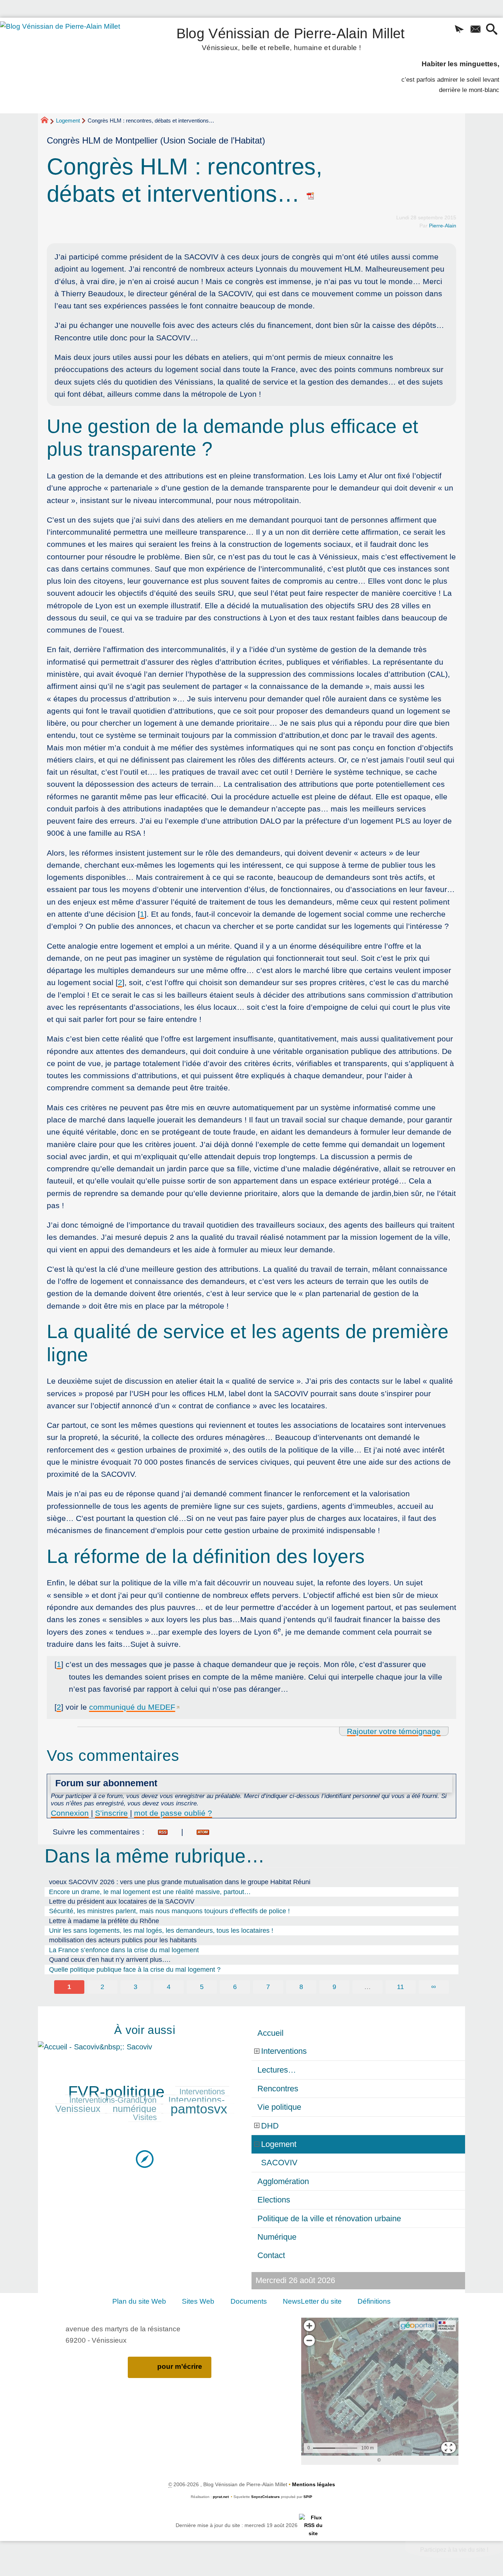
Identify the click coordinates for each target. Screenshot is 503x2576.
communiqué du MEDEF (132, 1707)
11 (400, 1987)
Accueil (270, 2033)
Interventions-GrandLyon (113, 2100)
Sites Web (198, 2301)
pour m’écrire (180, 2366)
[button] (459, 30)
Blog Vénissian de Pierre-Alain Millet (291, 38)
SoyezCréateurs (265, 2497)
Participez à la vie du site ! (454, 2550)
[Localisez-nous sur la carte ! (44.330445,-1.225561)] (145, 2158)
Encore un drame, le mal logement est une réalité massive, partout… (150, 1892)
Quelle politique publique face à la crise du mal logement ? (135, 1970)
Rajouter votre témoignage (394, 1731)
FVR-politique (116, 2092)
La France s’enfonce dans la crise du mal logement (124, 1950)
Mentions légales (314, 2484)
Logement (68, 121)
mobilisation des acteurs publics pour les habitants (123, 1940)
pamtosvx (199, 2109)
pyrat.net (221, 2497)
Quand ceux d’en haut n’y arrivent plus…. (110, 1960)
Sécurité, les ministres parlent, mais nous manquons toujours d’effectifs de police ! (169, 1911)
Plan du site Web (139, 2301)
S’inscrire (111, 1813)
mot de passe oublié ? (173, 1813)
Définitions (374, 2301)
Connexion (70, 1813)
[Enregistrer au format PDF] (311, 194)
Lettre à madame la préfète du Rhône (104, 1921)
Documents (249, 2301)
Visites (145, 2117)
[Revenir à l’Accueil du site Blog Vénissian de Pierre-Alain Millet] (70, 66)
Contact (271, 2255)
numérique (135, 2109)
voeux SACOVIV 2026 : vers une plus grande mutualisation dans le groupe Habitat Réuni (180, 1882)
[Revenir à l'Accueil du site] (48, 121)
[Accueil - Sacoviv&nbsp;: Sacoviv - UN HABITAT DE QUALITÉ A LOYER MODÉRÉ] (145, 2046)
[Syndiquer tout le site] (313, 2525)
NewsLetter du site (312, 2301)
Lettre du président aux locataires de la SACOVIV (122, 1901)
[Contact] (475, 30)
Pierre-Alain (443, 226)
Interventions (202, 2092)
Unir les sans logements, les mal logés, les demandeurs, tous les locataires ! (161, 1931)
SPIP (308, 2497)
